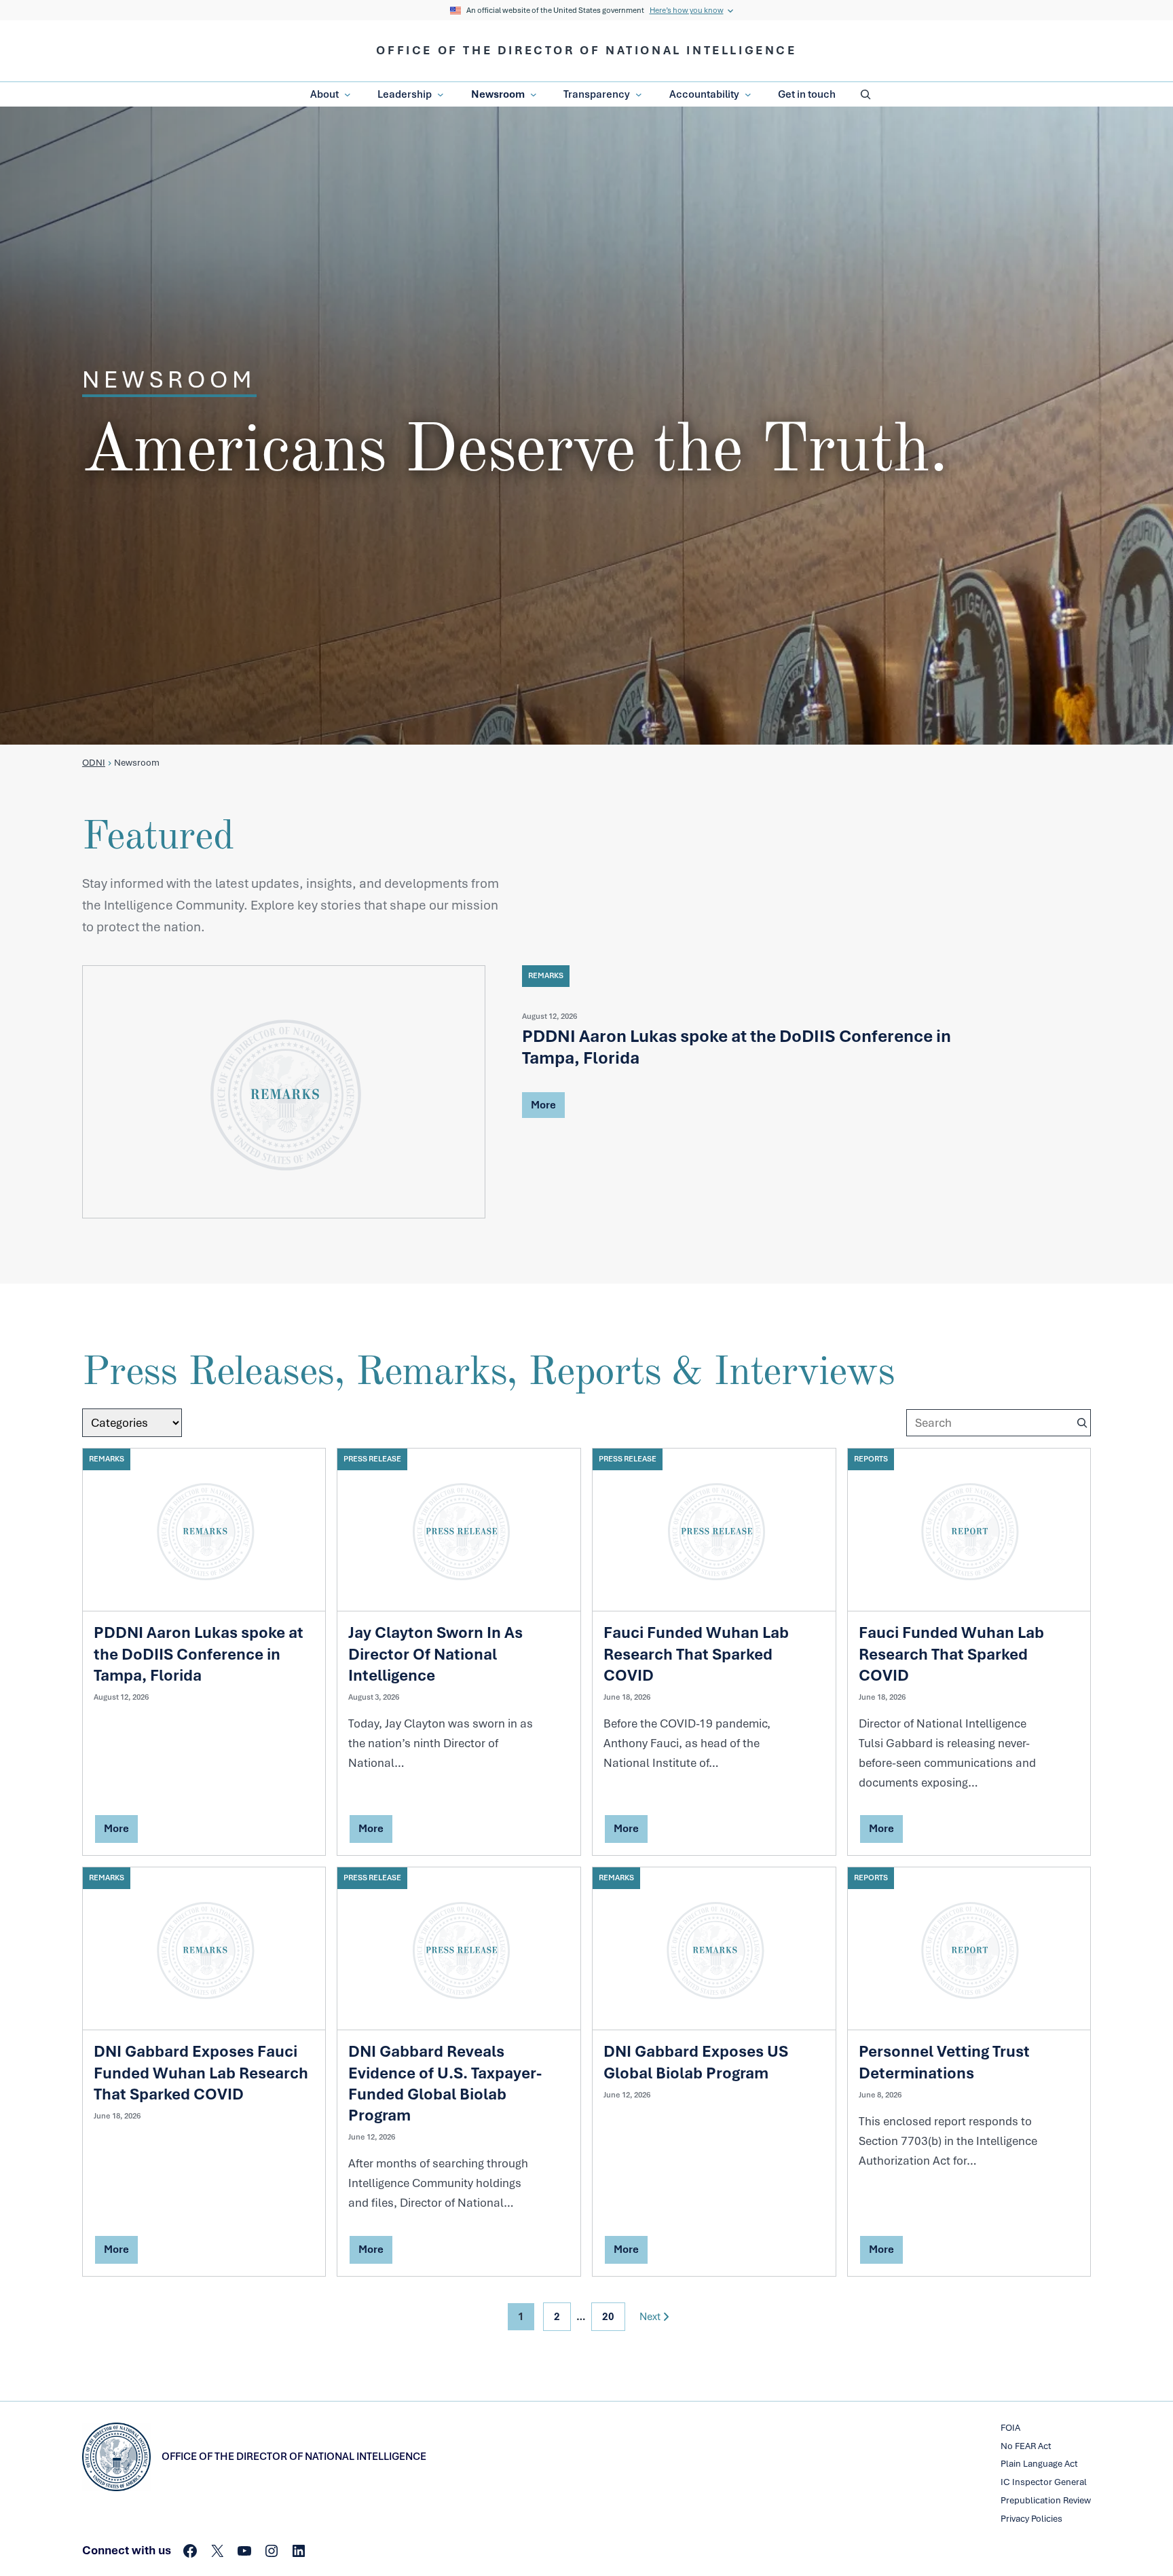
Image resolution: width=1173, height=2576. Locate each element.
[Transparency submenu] (639, 95)
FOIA (1010, 2428)
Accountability (704, 94)
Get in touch (807, 94)
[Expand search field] (865, 94)
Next (650, 2317)
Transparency (597, 94)
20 (608, 2317)
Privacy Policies (1031, 2519)
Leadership (405, 94)
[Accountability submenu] (748, 95)
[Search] (1082, 1423)
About (324, 94)
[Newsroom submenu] (534, 95)
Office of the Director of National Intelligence (586, 50)
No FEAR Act (1026, 2446)
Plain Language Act (1039, 2464)
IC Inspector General (1044, 2482)
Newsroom (498, 94)
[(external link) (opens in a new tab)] (284, 1092)
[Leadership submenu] (441, 95)
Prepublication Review (1046, 2500)
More (543, 1107)
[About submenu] (348, 95)
